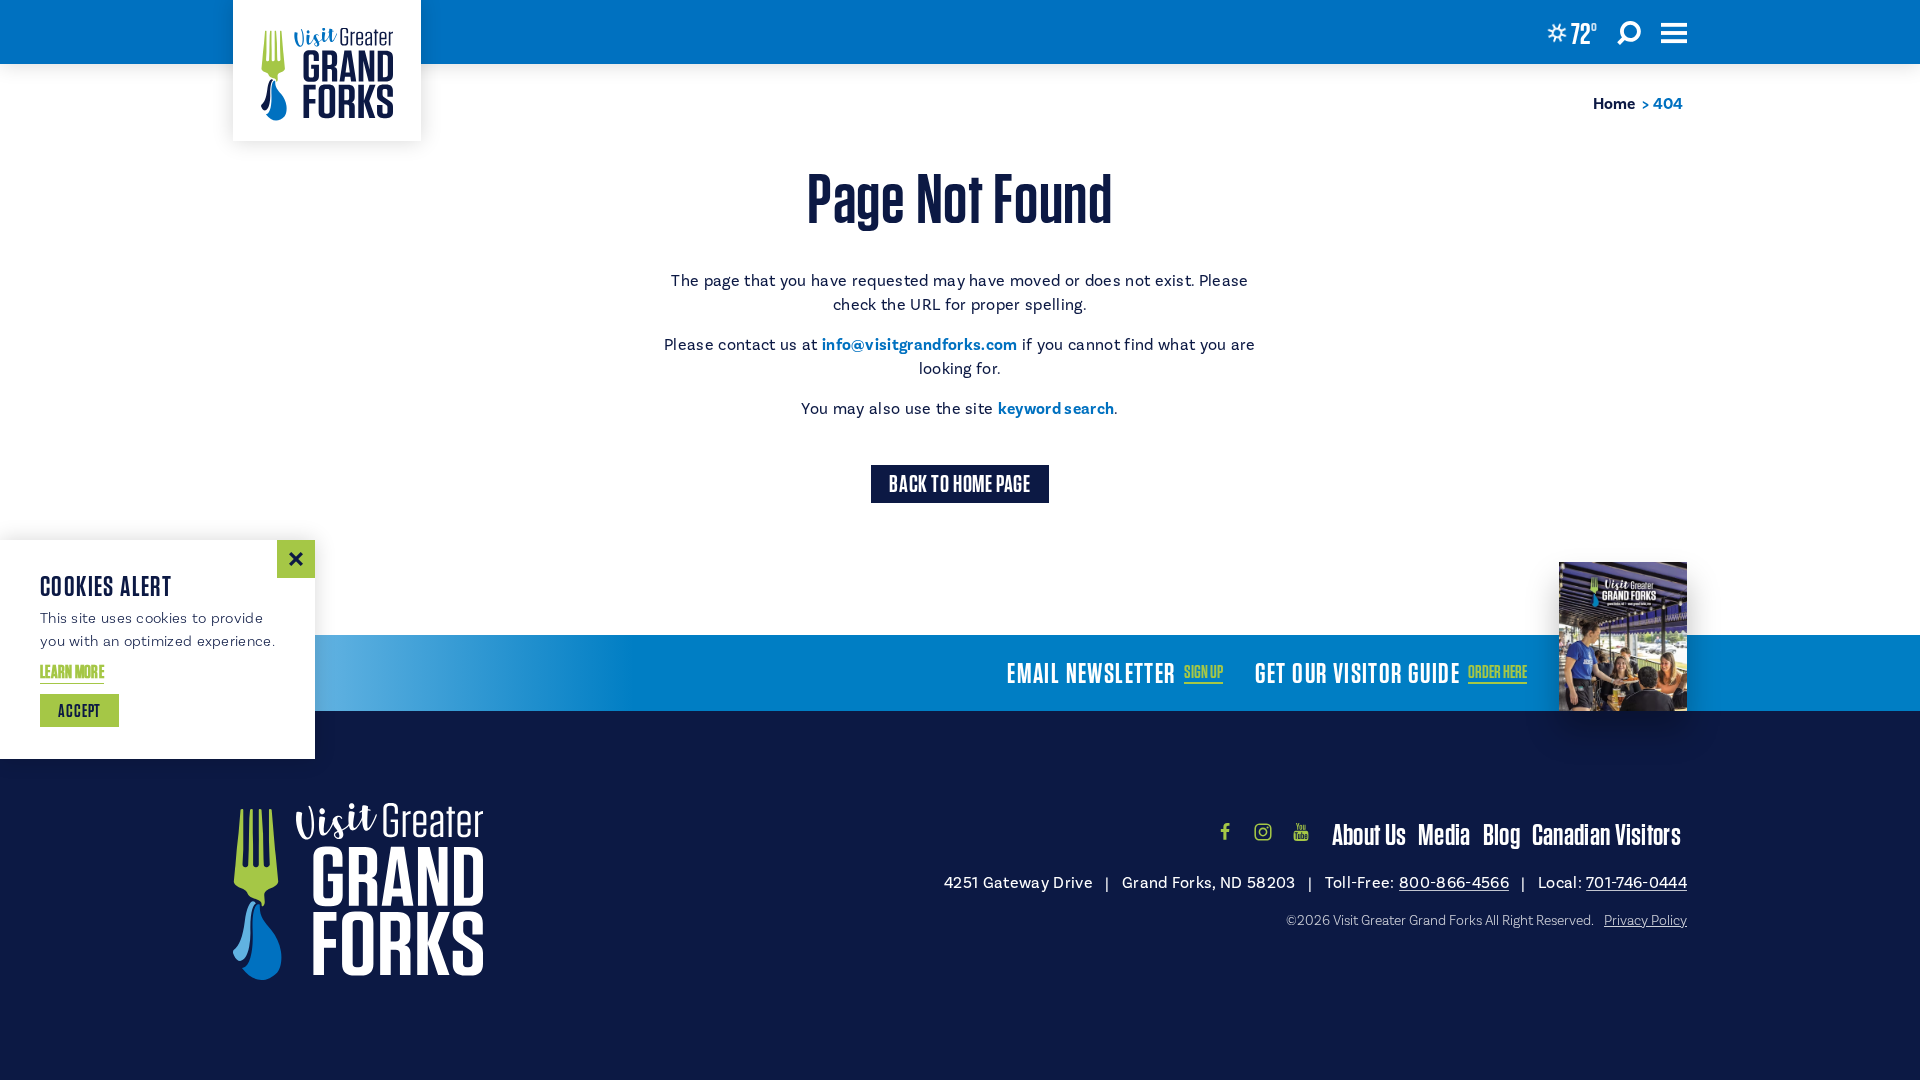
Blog (1501, 834)
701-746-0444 (1636, 883)
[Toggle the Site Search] (1629, 32)
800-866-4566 (1454, 883)
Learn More (72, 671)
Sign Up (1203, 672)
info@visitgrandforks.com (920, 345)
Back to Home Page (959, 483)
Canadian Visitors (1606, 834)
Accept (79, 710)
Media (1444, 834)
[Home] (327, 70)
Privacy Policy (1645, 921)
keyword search (1056, 409)
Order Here (1497, 672)
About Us (1369, 834)
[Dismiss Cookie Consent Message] (296, 559)
